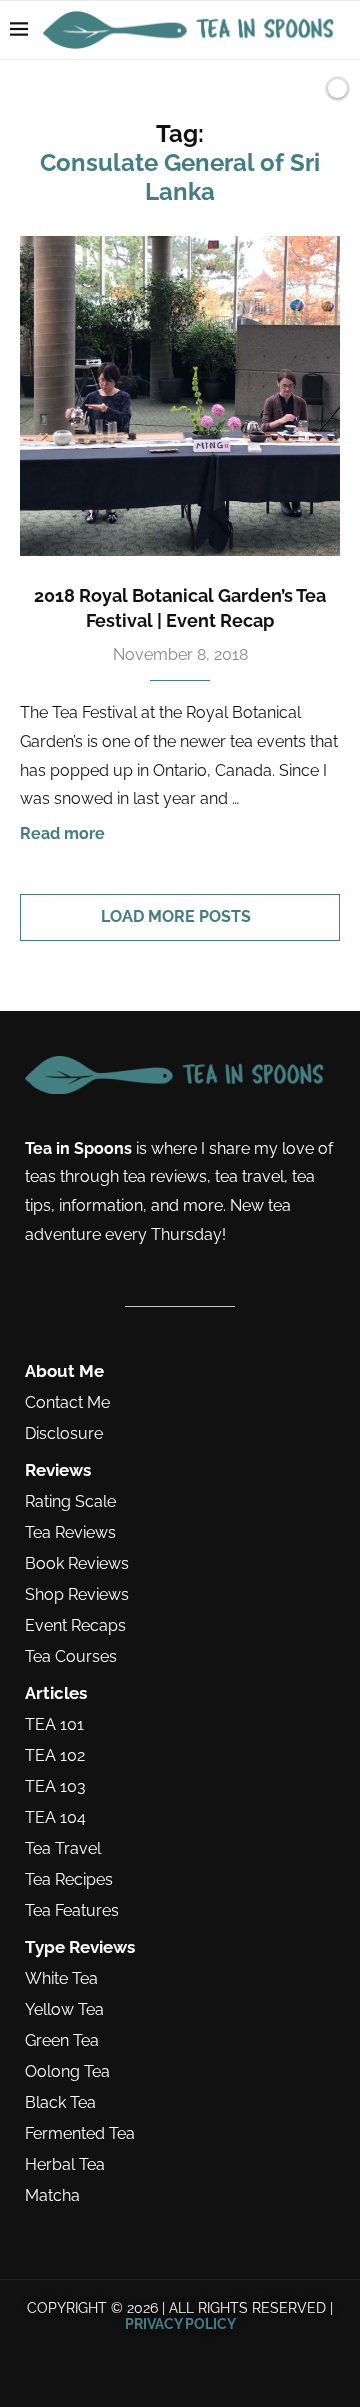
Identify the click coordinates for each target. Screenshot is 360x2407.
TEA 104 (55, 1818)
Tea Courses (71, 1657)
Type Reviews (80, 1947)
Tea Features (72, 1911)
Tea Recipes (69, 1880)
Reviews (58, 1470)
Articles (56, 1693)
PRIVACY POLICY (180, 2324)
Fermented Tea (80, 2134)
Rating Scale (70, 1502)
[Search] (303, 88)
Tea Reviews (70, 1533)
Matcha (52, 2196)
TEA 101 (54, 1725)
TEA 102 (55, 1756)
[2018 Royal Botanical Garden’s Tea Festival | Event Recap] (180, 396)
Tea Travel (63, 1849)
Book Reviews (77, 1564)
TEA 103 (55, 1787)
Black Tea (60, 2103)
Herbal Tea (65, 2165)
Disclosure (64, 1434)
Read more (62, 833)
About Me (64, 1371)
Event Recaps (75, 1626)
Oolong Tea (67, 2072)
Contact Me (67, 1403)
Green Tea (62, 2041)
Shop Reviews (77, 1595)
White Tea (61, 1979)
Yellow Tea (64, 2010)
